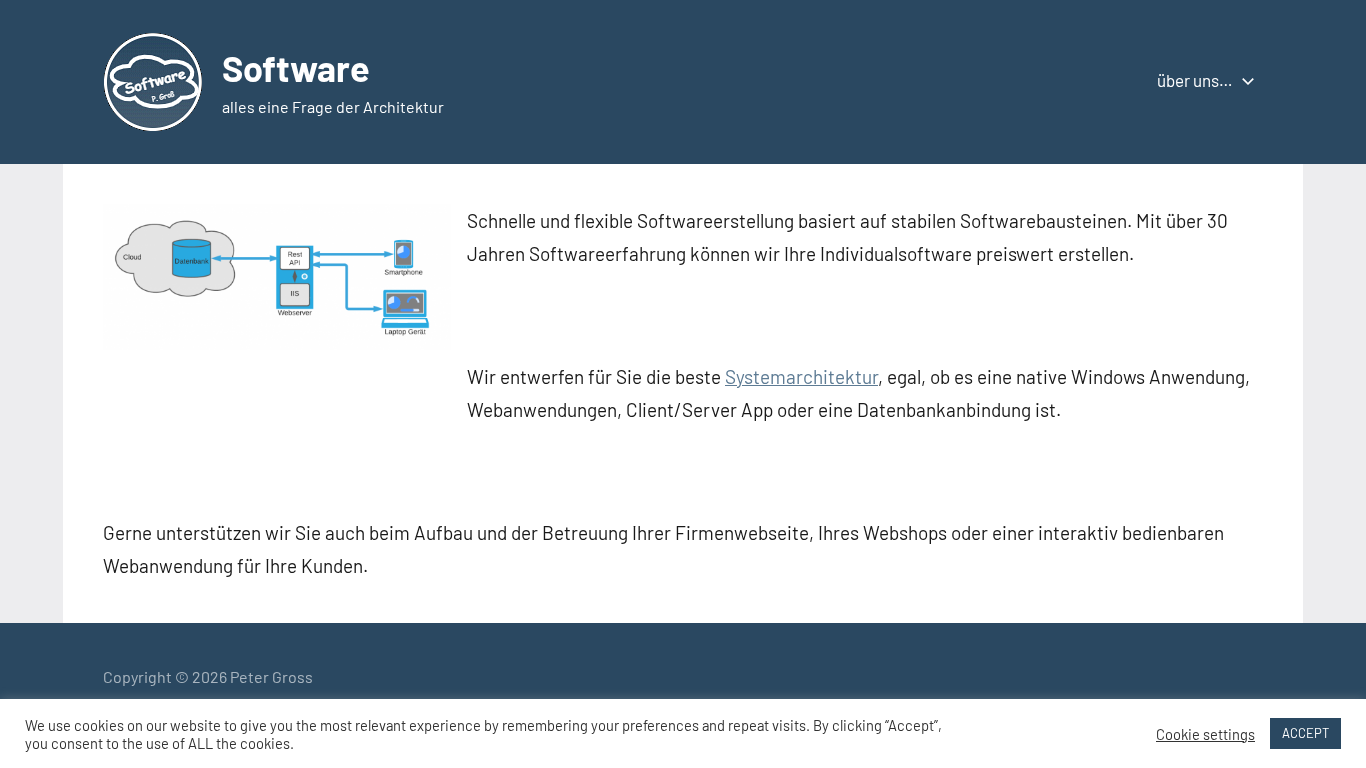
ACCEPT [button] (1305, 733)
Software (296, 67)
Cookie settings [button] (1205, 734)
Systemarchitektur (801, 376)
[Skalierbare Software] (277, 342)
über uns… (1195, 80)
